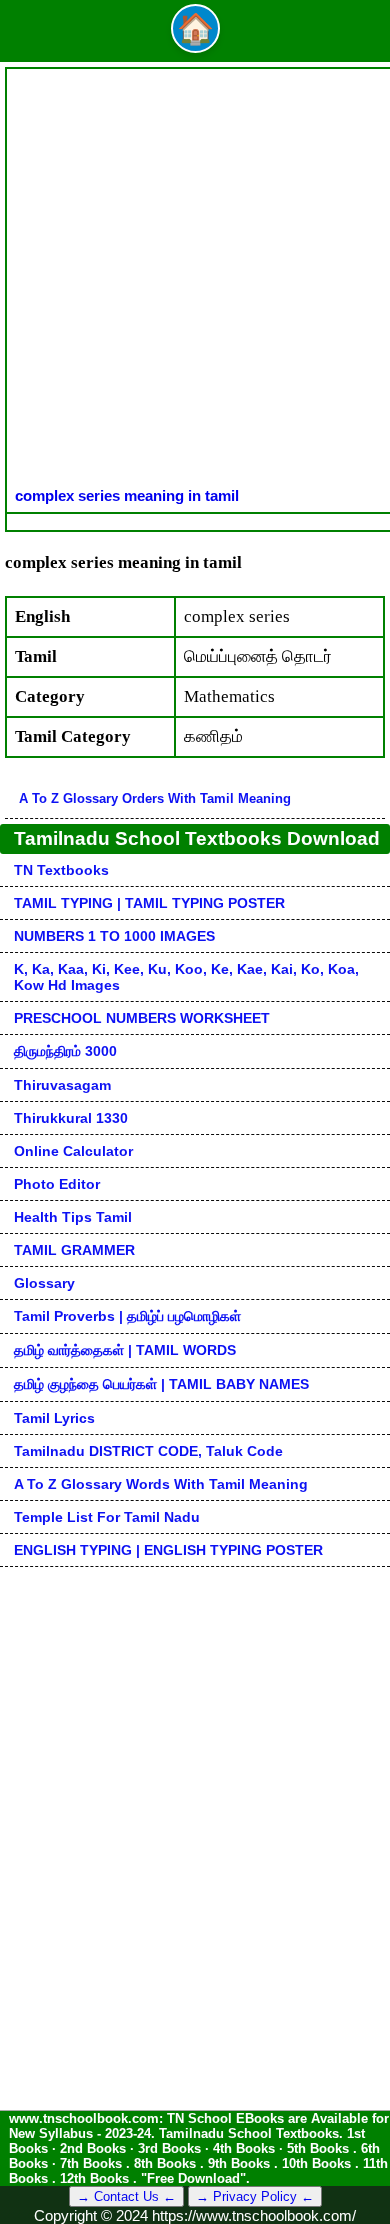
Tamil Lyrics (54, 1418)
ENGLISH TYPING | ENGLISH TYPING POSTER (168, 1550)
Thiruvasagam (62, 1085)
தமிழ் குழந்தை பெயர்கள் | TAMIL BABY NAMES (161, 1384)
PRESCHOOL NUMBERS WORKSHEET (142, 1018)
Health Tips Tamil (73, 1217)
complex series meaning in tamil (127, 495)
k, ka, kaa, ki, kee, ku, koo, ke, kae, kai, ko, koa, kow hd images (186, 977)
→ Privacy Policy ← (255, 2196)
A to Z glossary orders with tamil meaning (155, 798)
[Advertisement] (195, 282)
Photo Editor (57, 1184)
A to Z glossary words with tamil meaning (161, 1484)
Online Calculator (73, 1151)
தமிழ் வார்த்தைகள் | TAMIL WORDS (125, 1350)
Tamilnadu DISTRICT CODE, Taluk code (148, 1451)
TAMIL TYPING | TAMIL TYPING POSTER (149, 903)
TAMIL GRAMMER (74, 1250)
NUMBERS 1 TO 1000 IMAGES (114, 936)
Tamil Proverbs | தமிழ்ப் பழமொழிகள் (127, 1316)
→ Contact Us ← (126, 2196)
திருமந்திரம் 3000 (65, 1051)
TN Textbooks (61, 870)
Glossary (44, 1283)
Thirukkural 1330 (71, 1118)
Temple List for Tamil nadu (107, 1517)
